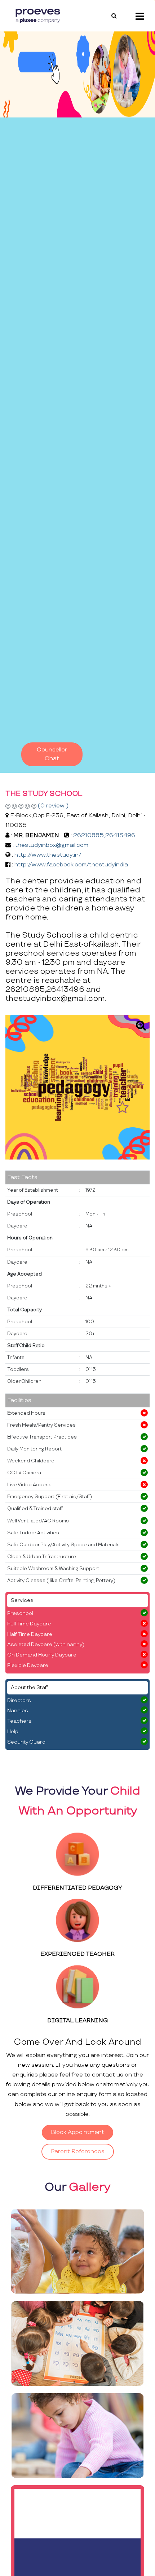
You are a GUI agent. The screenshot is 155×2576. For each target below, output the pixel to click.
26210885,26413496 (104, 835)
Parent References (78, 2151)
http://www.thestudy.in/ (48, 855)
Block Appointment (77, 2132)
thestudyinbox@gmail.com (52, 845)
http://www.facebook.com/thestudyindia (71, 865)
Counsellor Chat (52, 754)
